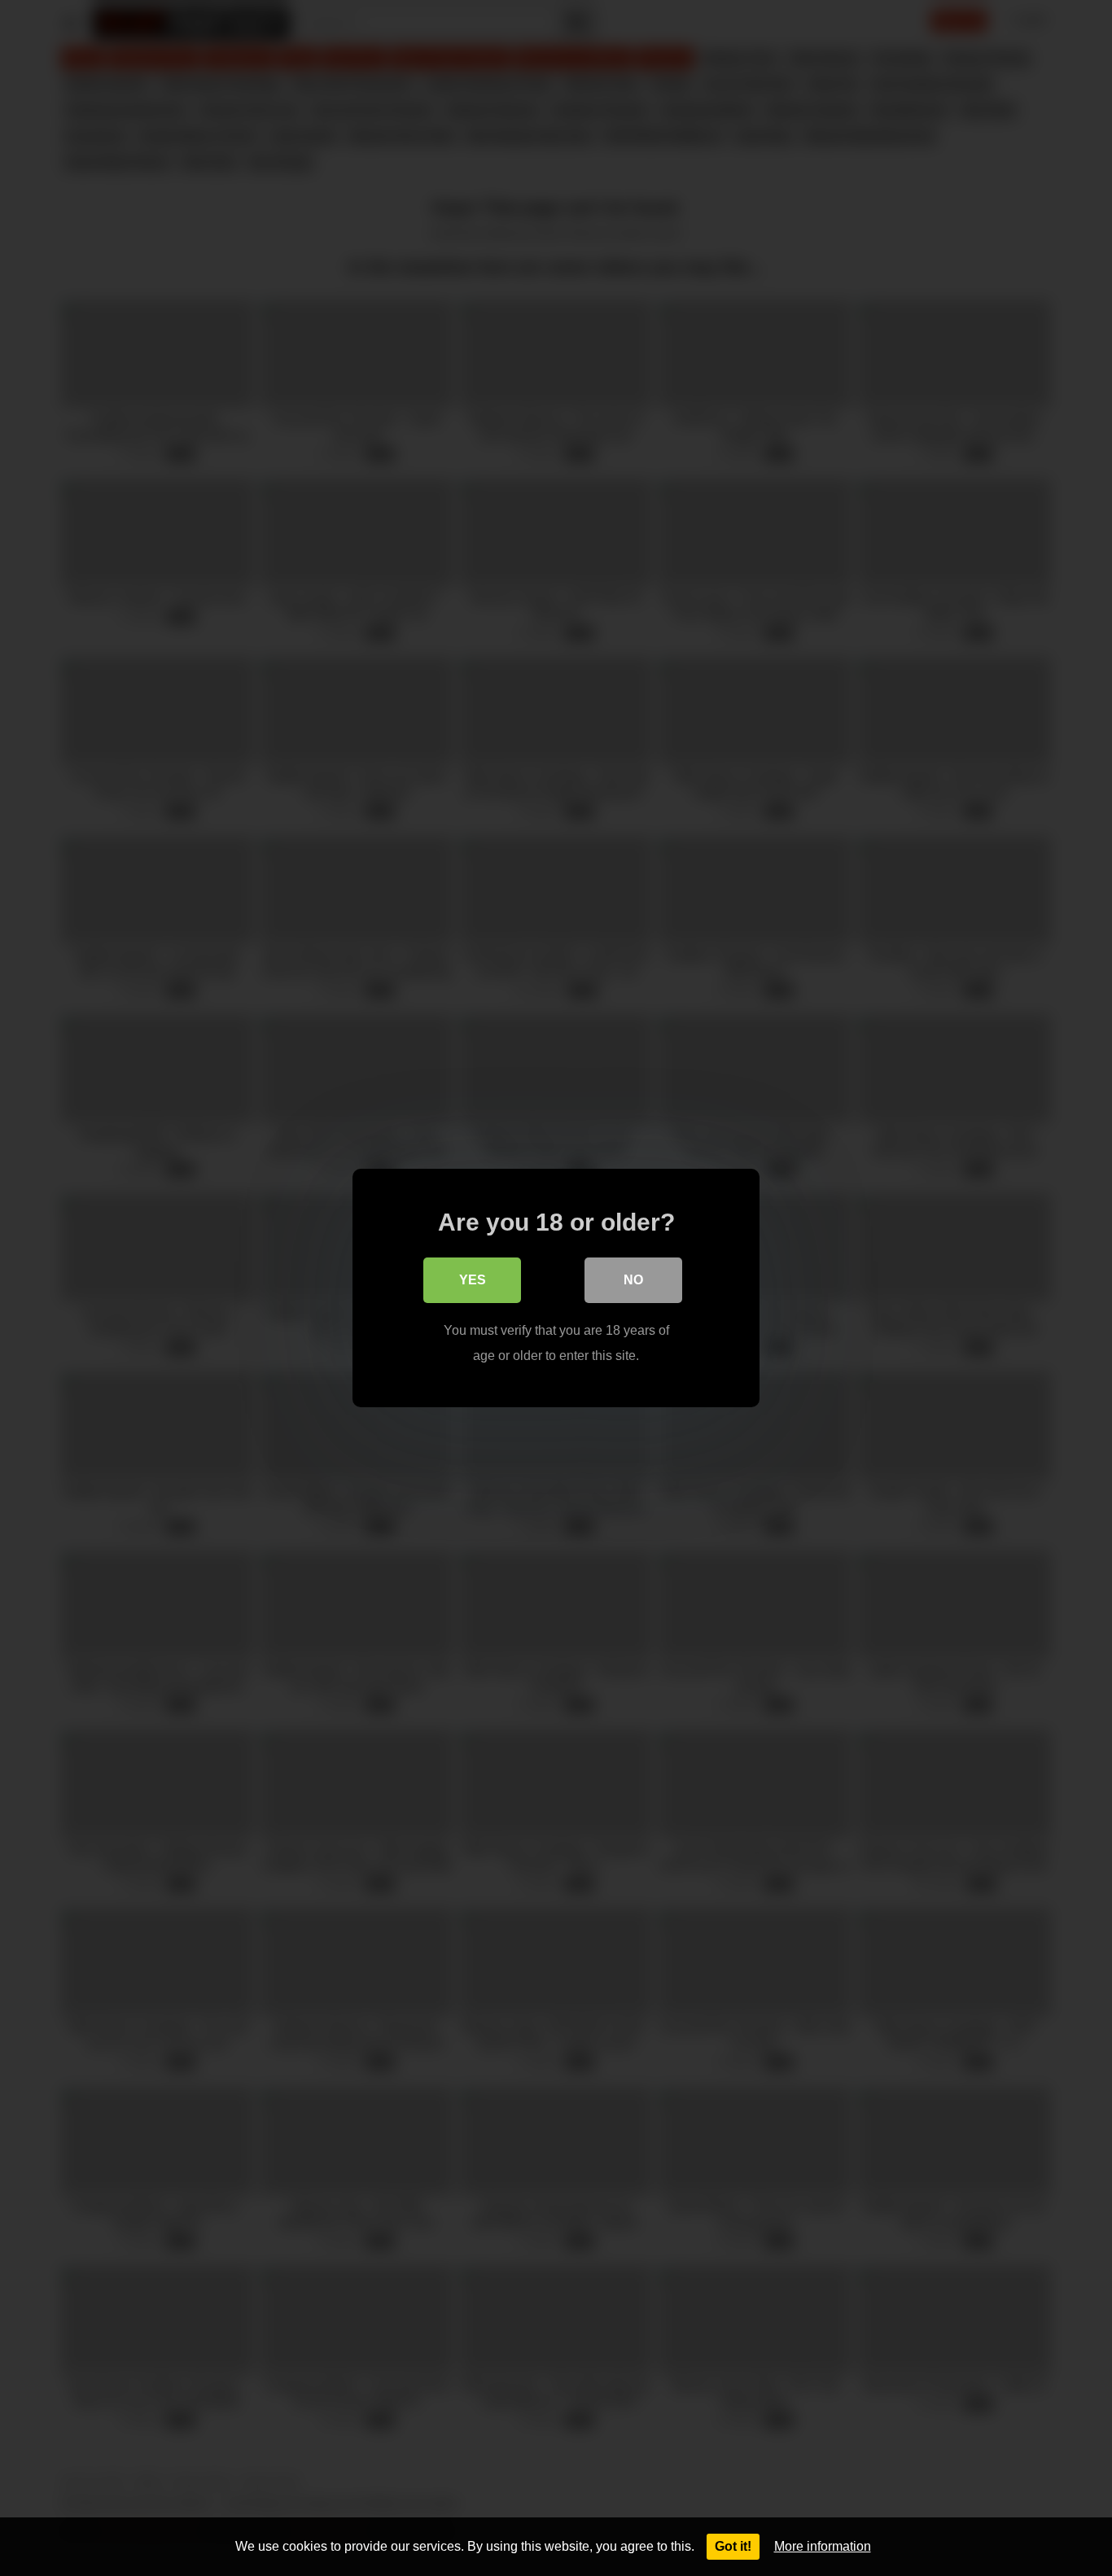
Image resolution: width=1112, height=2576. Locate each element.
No (633, 1280)
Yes (473, 1280)
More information (823, 2546)
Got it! (733, 2546)
